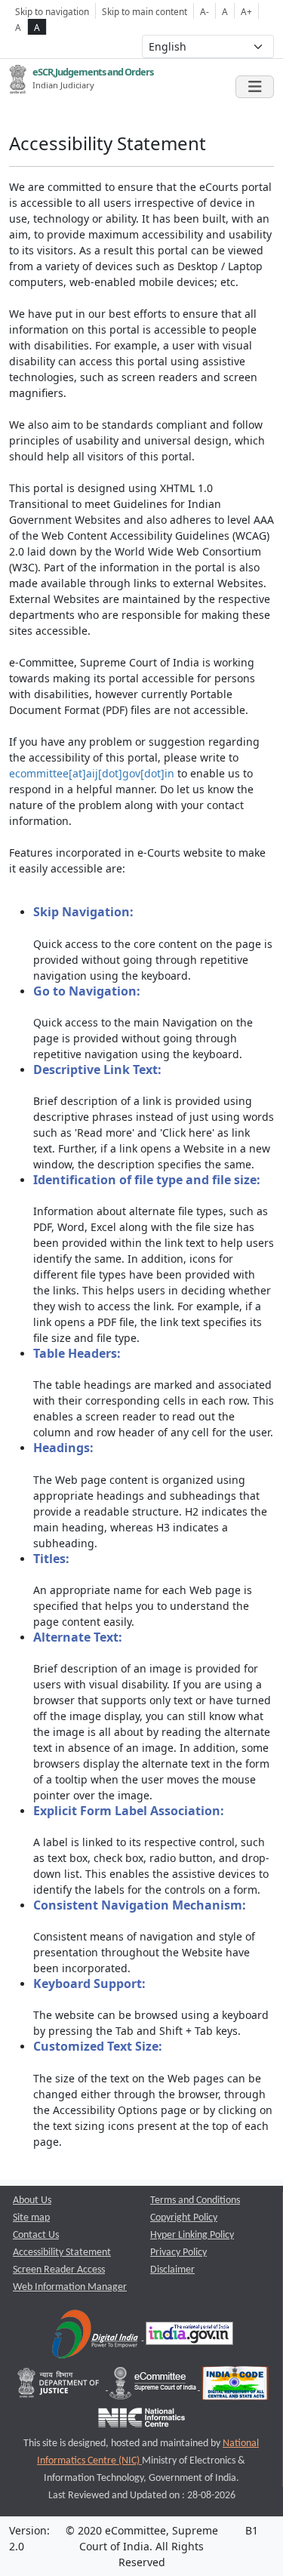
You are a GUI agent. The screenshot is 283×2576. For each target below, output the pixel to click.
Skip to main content (145, 11)
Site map (31, 2218)
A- (205, 11)
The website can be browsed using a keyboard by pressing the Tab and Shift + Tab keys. (151, 2007)
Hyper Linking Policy (192, 2235)
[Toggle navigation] (255, 87)
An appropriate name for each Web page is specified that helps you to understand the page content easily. (143, 1590)
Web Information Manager (70, 2287)
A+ (246, 11)
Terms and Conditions (195, 2201)
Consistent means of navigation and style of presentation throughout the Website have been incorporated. (144, 1936)
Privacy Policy (178, 2253)
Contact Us (36, 2235)
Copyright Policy (184, 2218)
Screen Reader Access (59, 2270)
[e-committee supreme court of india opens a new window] (154, 2387)
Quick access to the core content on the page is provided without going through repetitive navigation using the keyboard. (153, 943)
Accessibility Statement (62, 2253)
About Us (32, 2201)
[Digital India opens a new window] (96, 2337)
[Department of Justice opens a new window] (60, 2387)
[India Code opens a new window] (235, 2387)
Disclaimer (172, 2270)
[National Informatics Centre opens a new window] (141, 2421)
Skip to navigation (52, 11)
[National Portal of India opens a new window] (189, 2337)
